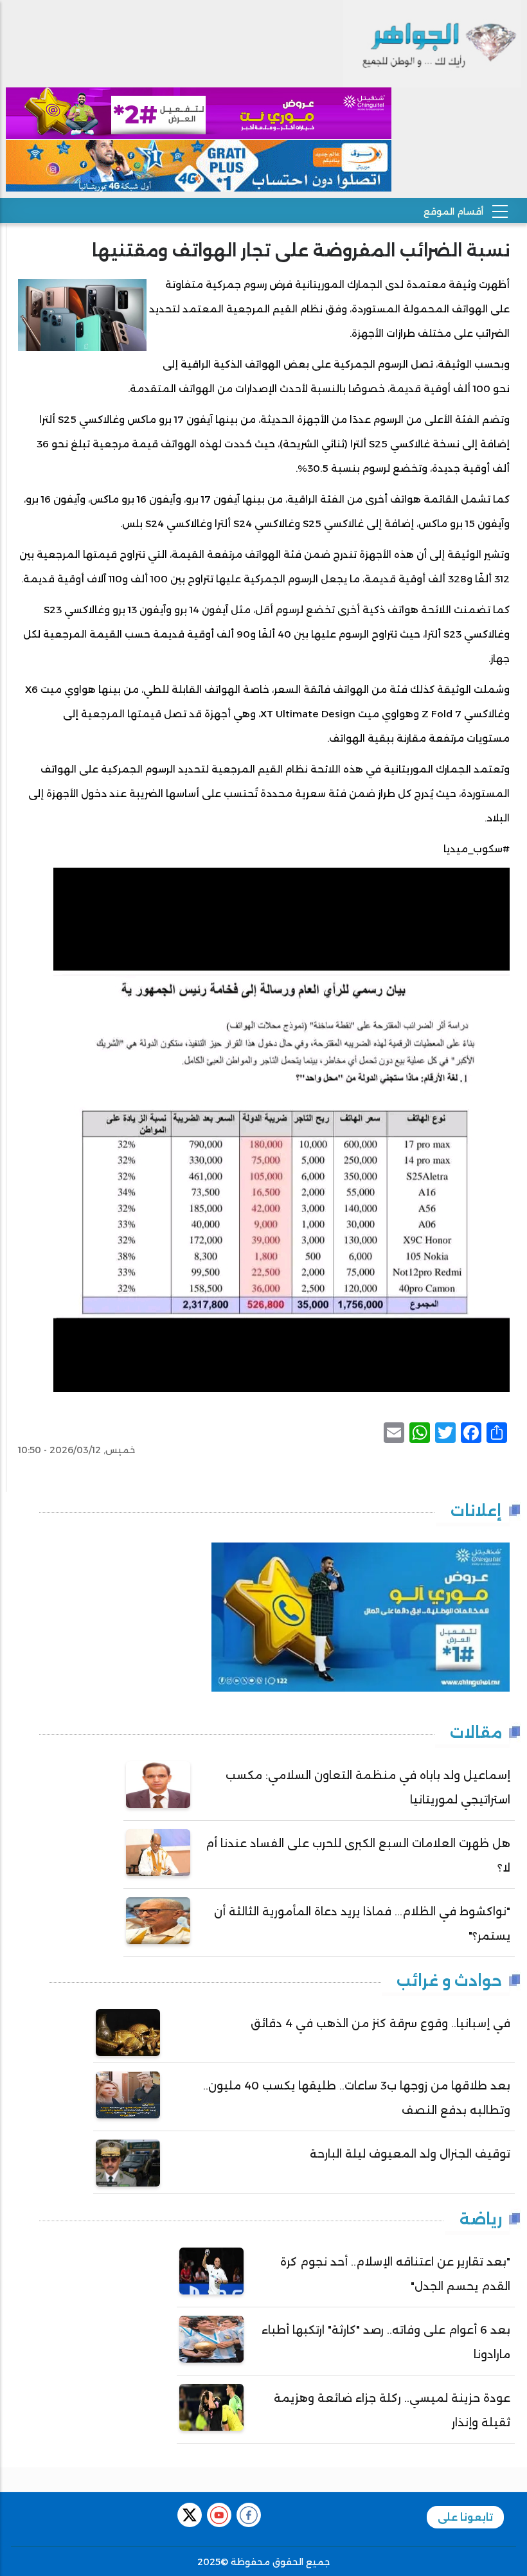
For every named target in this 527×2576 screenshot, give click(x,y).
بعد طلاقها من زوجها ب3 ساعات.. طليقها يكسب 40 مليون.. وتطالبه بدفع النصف (357, 2098)
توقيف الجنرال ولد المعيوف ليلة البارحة (410, 2154)
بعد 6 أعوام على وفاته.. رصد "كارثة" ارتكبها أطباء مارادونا (386, 2342)
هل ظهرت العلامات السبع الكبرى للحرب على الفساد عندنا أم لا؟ (358, 1856)
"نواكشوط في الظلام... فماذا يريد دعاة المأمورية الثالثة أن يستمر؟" (362, 1924)
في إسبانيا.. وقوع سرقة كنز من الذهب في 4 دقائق (380, 2023)
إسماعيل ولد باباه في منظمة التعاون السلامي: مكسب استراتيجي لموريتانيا (368, 1787)
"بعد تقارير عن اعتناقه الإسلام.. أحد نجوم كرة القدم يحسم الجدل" (395, 2274)
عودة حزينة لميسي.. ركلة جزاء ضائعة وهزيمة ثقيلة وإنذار (392, 2410)
